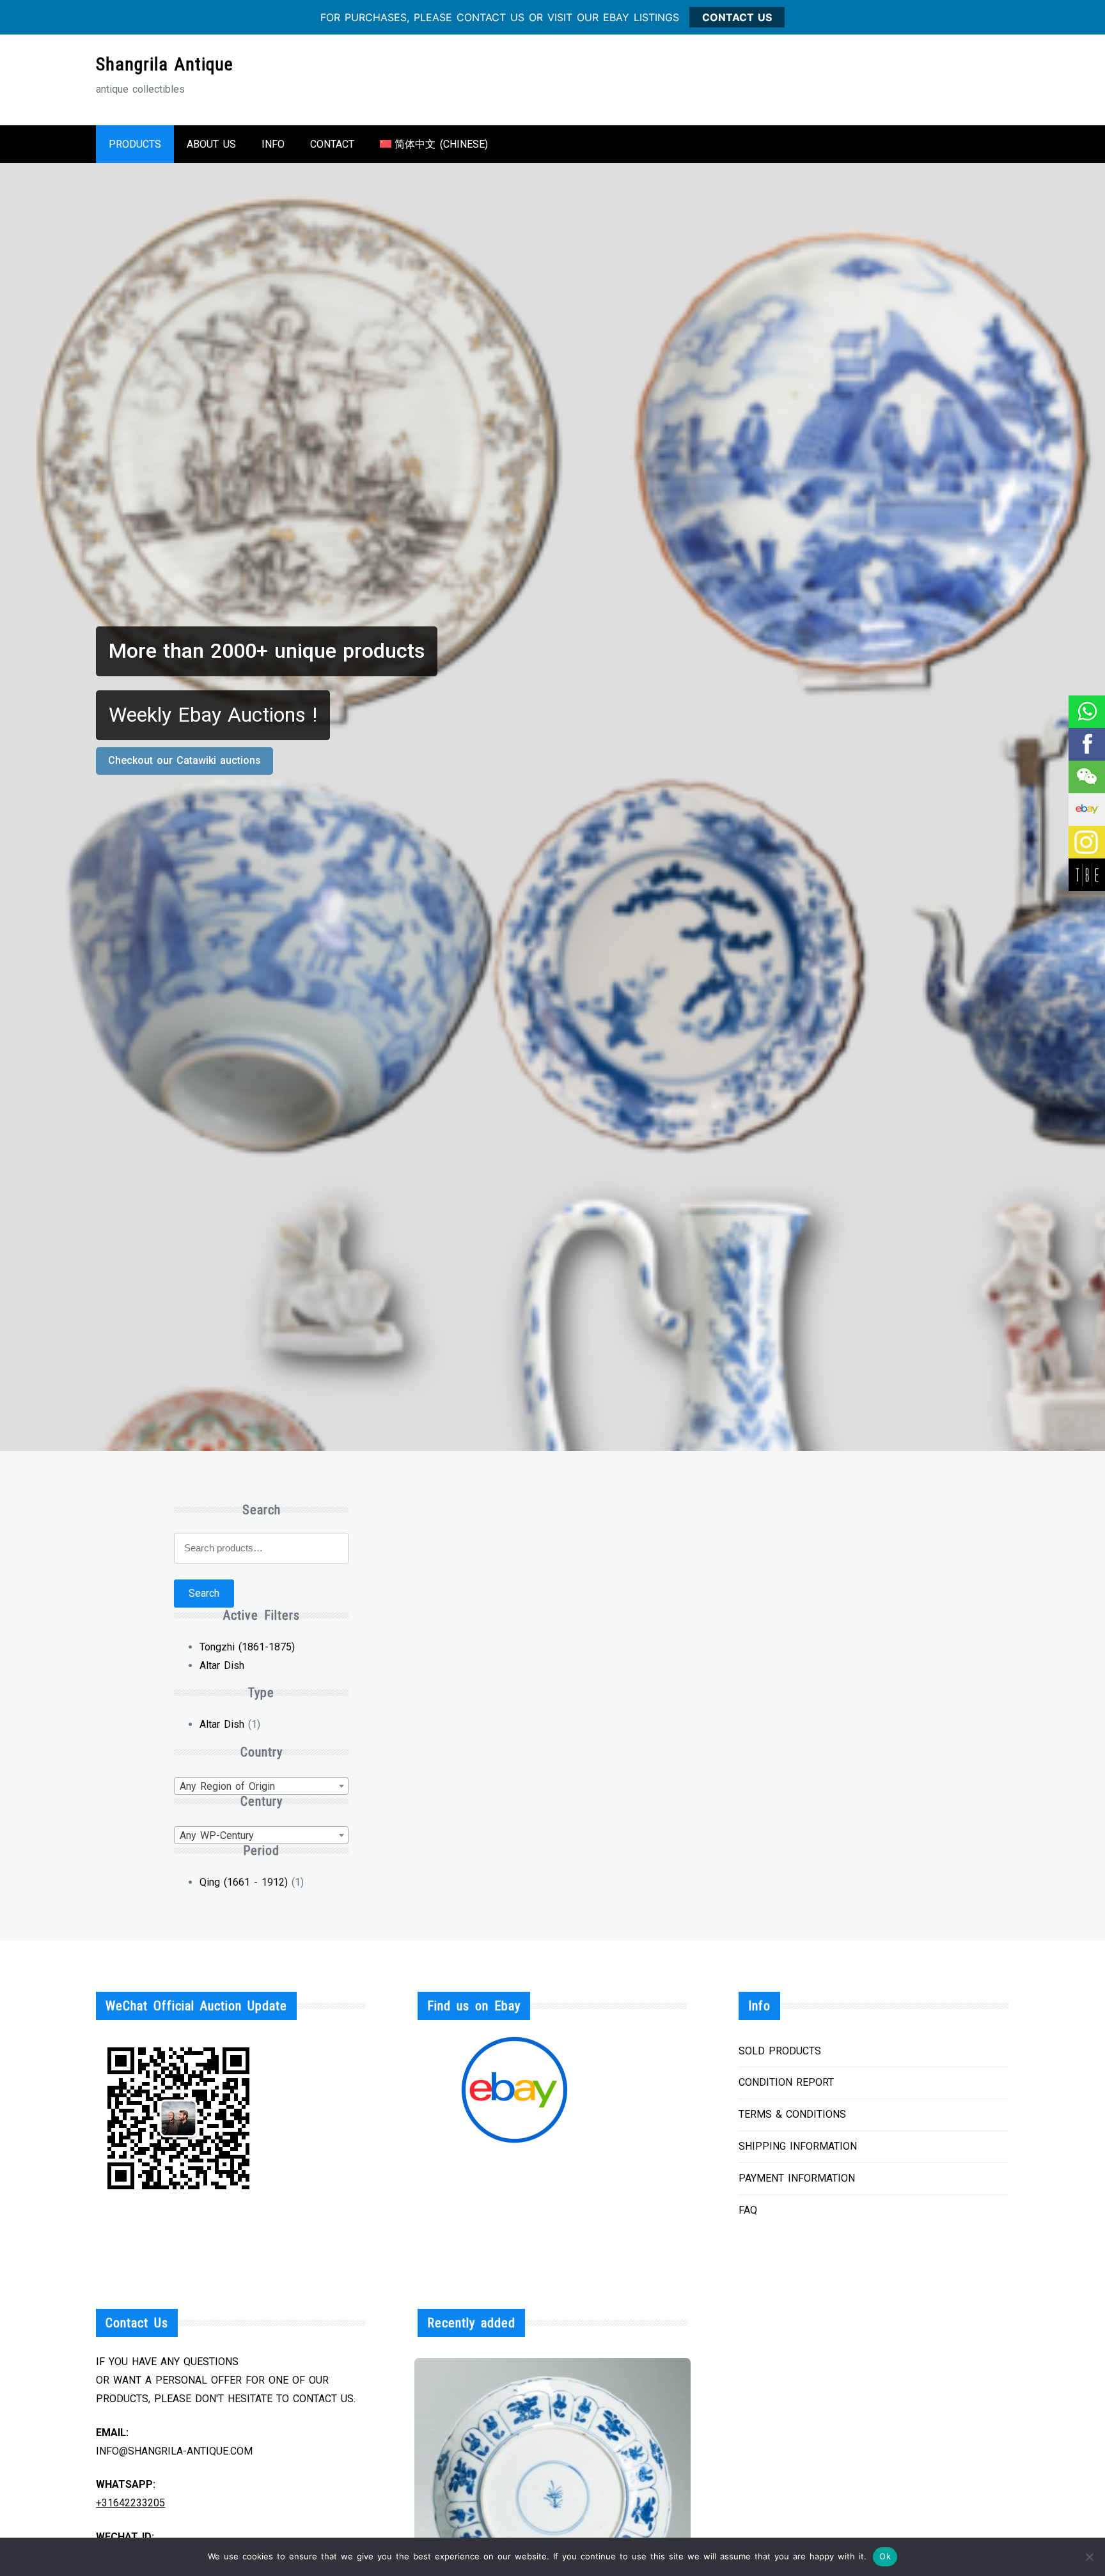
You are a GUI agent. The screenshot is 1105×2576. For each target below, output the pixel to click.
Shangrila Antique (165, 64)
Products (135, 144)
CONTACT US (737, 17)
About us (211, 144)
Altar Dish (222, 1665)
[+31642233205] (1086, 712)
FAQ (748, 2210)
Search (204, 1593)
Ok (885, 2556)
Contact (332, 144)
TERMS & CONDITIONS (792, 2114)
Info (273, 144)
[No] (1089, 2557)
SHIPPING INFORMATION (798, 2146)
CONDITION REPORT (786, 2082)
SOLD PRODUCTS (780, 2051)
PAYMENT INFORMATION (797, 2178)
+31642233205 (130, 2503)
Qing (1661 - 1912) (244, 1882)
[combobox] (262, 1786)
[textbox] (262, 1787)
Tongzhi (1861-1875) (247, 1647)
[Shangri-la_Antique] (1086, 777)
